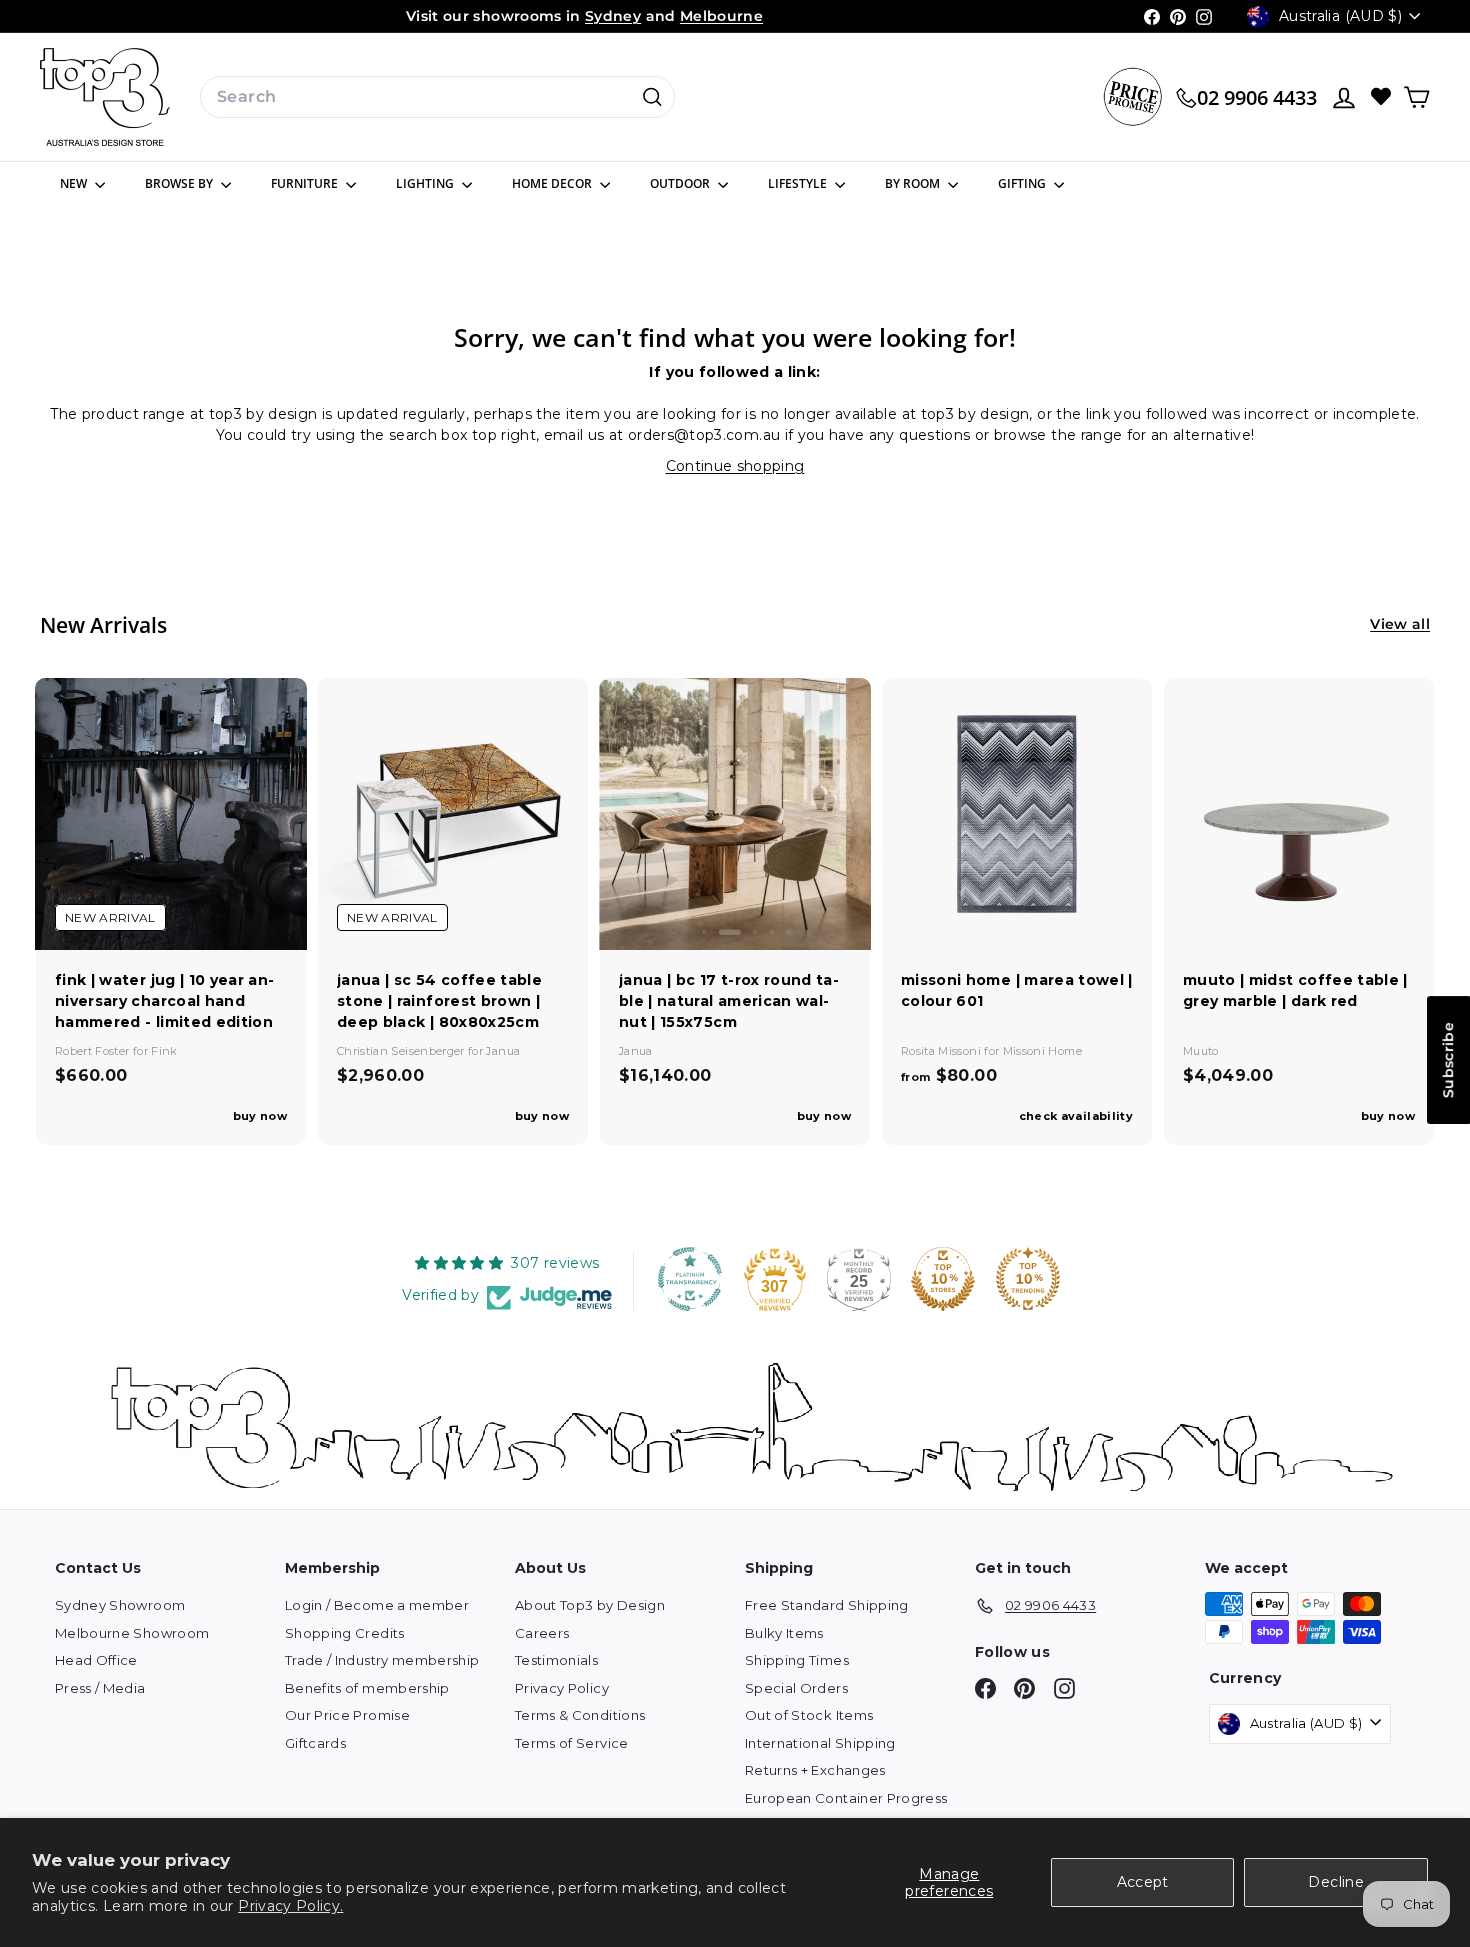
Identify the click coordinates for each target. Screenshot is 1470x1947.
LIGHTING (426, 183)
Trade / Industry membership (382, 1660)
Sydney (613, 16)
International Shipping (820, 1743)
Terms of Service (572, 1743)
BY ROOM (914, 183)
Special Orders (796, 1688)
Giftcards (315, 1743)
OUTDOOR (681, 183)
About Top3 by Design (590, 1605)
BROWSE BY (180, 183)
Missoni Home (1042, 1051)
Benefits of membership (367, 1688)
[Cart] (1416, 97)
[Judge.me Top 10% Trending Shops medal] (1028, 1279)
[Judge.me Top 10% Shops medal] (943, 1279)
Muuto (1201, 1051)
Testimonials (556, 1660)
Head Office (96, 1660)
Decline (1335, 1882)
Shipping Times (797, 1660)
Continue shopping (735, 466)
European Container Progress (846, 1798)
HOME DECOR (553, 183)
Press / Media (100, 1688)
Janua (503, 1051)
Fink (164, 1051)
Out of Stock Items (809, 1715)
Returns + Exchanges (815, 1770)
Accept (1143, 1882)
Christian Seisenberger (402, 1051)
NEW (75, 183)
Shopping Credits (345, 1633)
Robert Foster (94, 1051)
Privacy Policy (562, 1688)
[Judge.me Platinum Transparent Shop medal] (690, 1279)
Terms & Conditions (580, 1715)
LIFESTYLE (799, 183)
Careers (542, 1633)
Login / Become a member (377, 1605)
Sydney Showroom (120, 1605)
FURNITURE (306, 183)
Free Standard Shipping (827, 1605)
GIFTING (1023, 183)
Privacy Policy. (290, 1906)
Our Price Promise (347, 1715)
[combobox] (437, 97)
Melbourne (721, 16)
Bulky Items (784, 1633)
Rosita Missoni (942, 1051)
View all (1400, 624)
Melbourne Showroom (132, 1633)
